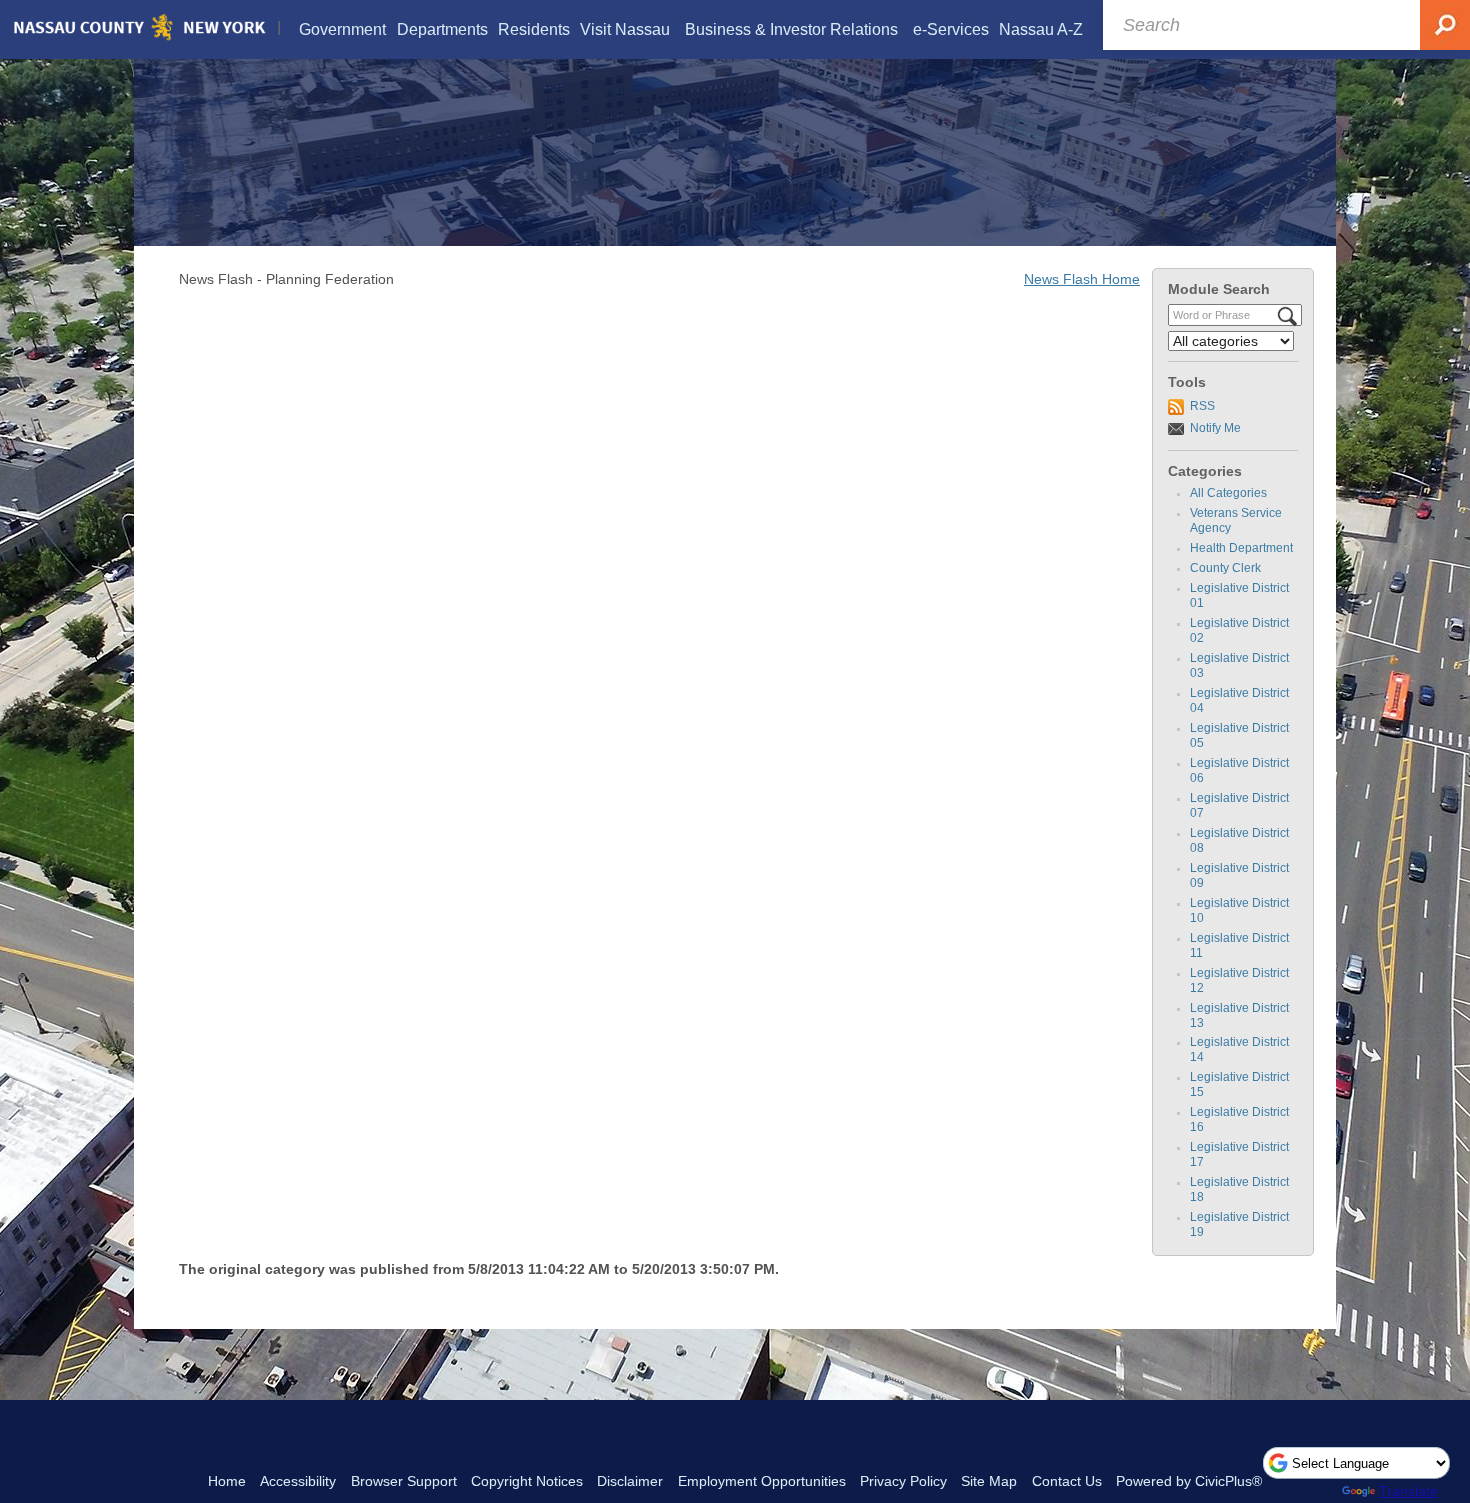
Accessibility (298, 1481)
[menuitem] (343, 29)
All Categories (1228, 493)
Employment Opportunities (762, 1481)
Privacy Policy (903, 1481)
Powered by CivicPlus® (1189, 1481)
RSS (1202, 406)
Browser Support (404, 1481)
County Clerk (1225, 568)
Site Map (989, 1481)
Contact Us (1067, 1481)
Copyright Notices (527, 1481)
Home (227, 1481)
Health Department (1241, 548)
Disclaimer (630, 1481)
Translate (1408, 1491)
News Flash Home (1082, 279)
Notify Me (1215, 428)
